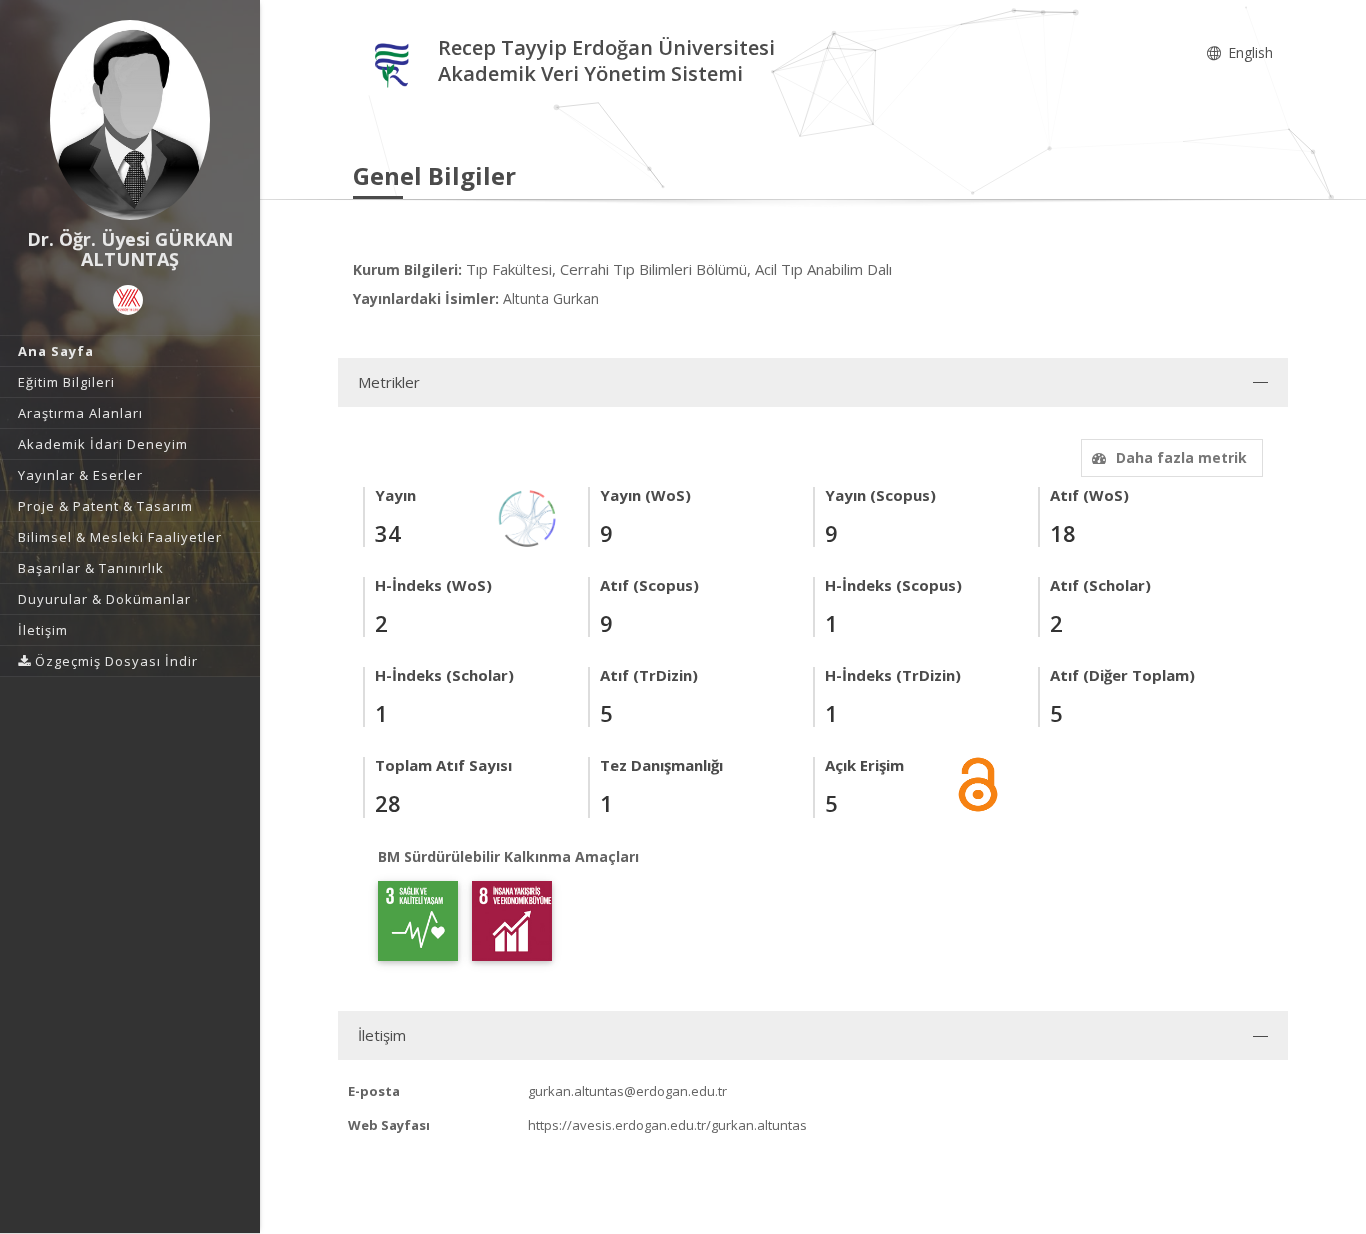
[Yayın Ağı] (528, 516)
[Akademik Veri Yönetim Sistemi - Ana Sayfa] (395, 63)
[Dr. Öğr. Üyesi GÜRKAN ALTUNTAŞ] (130, 120)
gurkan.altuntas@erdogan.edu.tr (627, 1091)
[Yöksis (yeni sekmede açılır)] (128, 300)
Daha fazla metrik (1181, 457)
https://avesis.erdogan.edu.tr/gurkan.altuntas (667, 1125)
